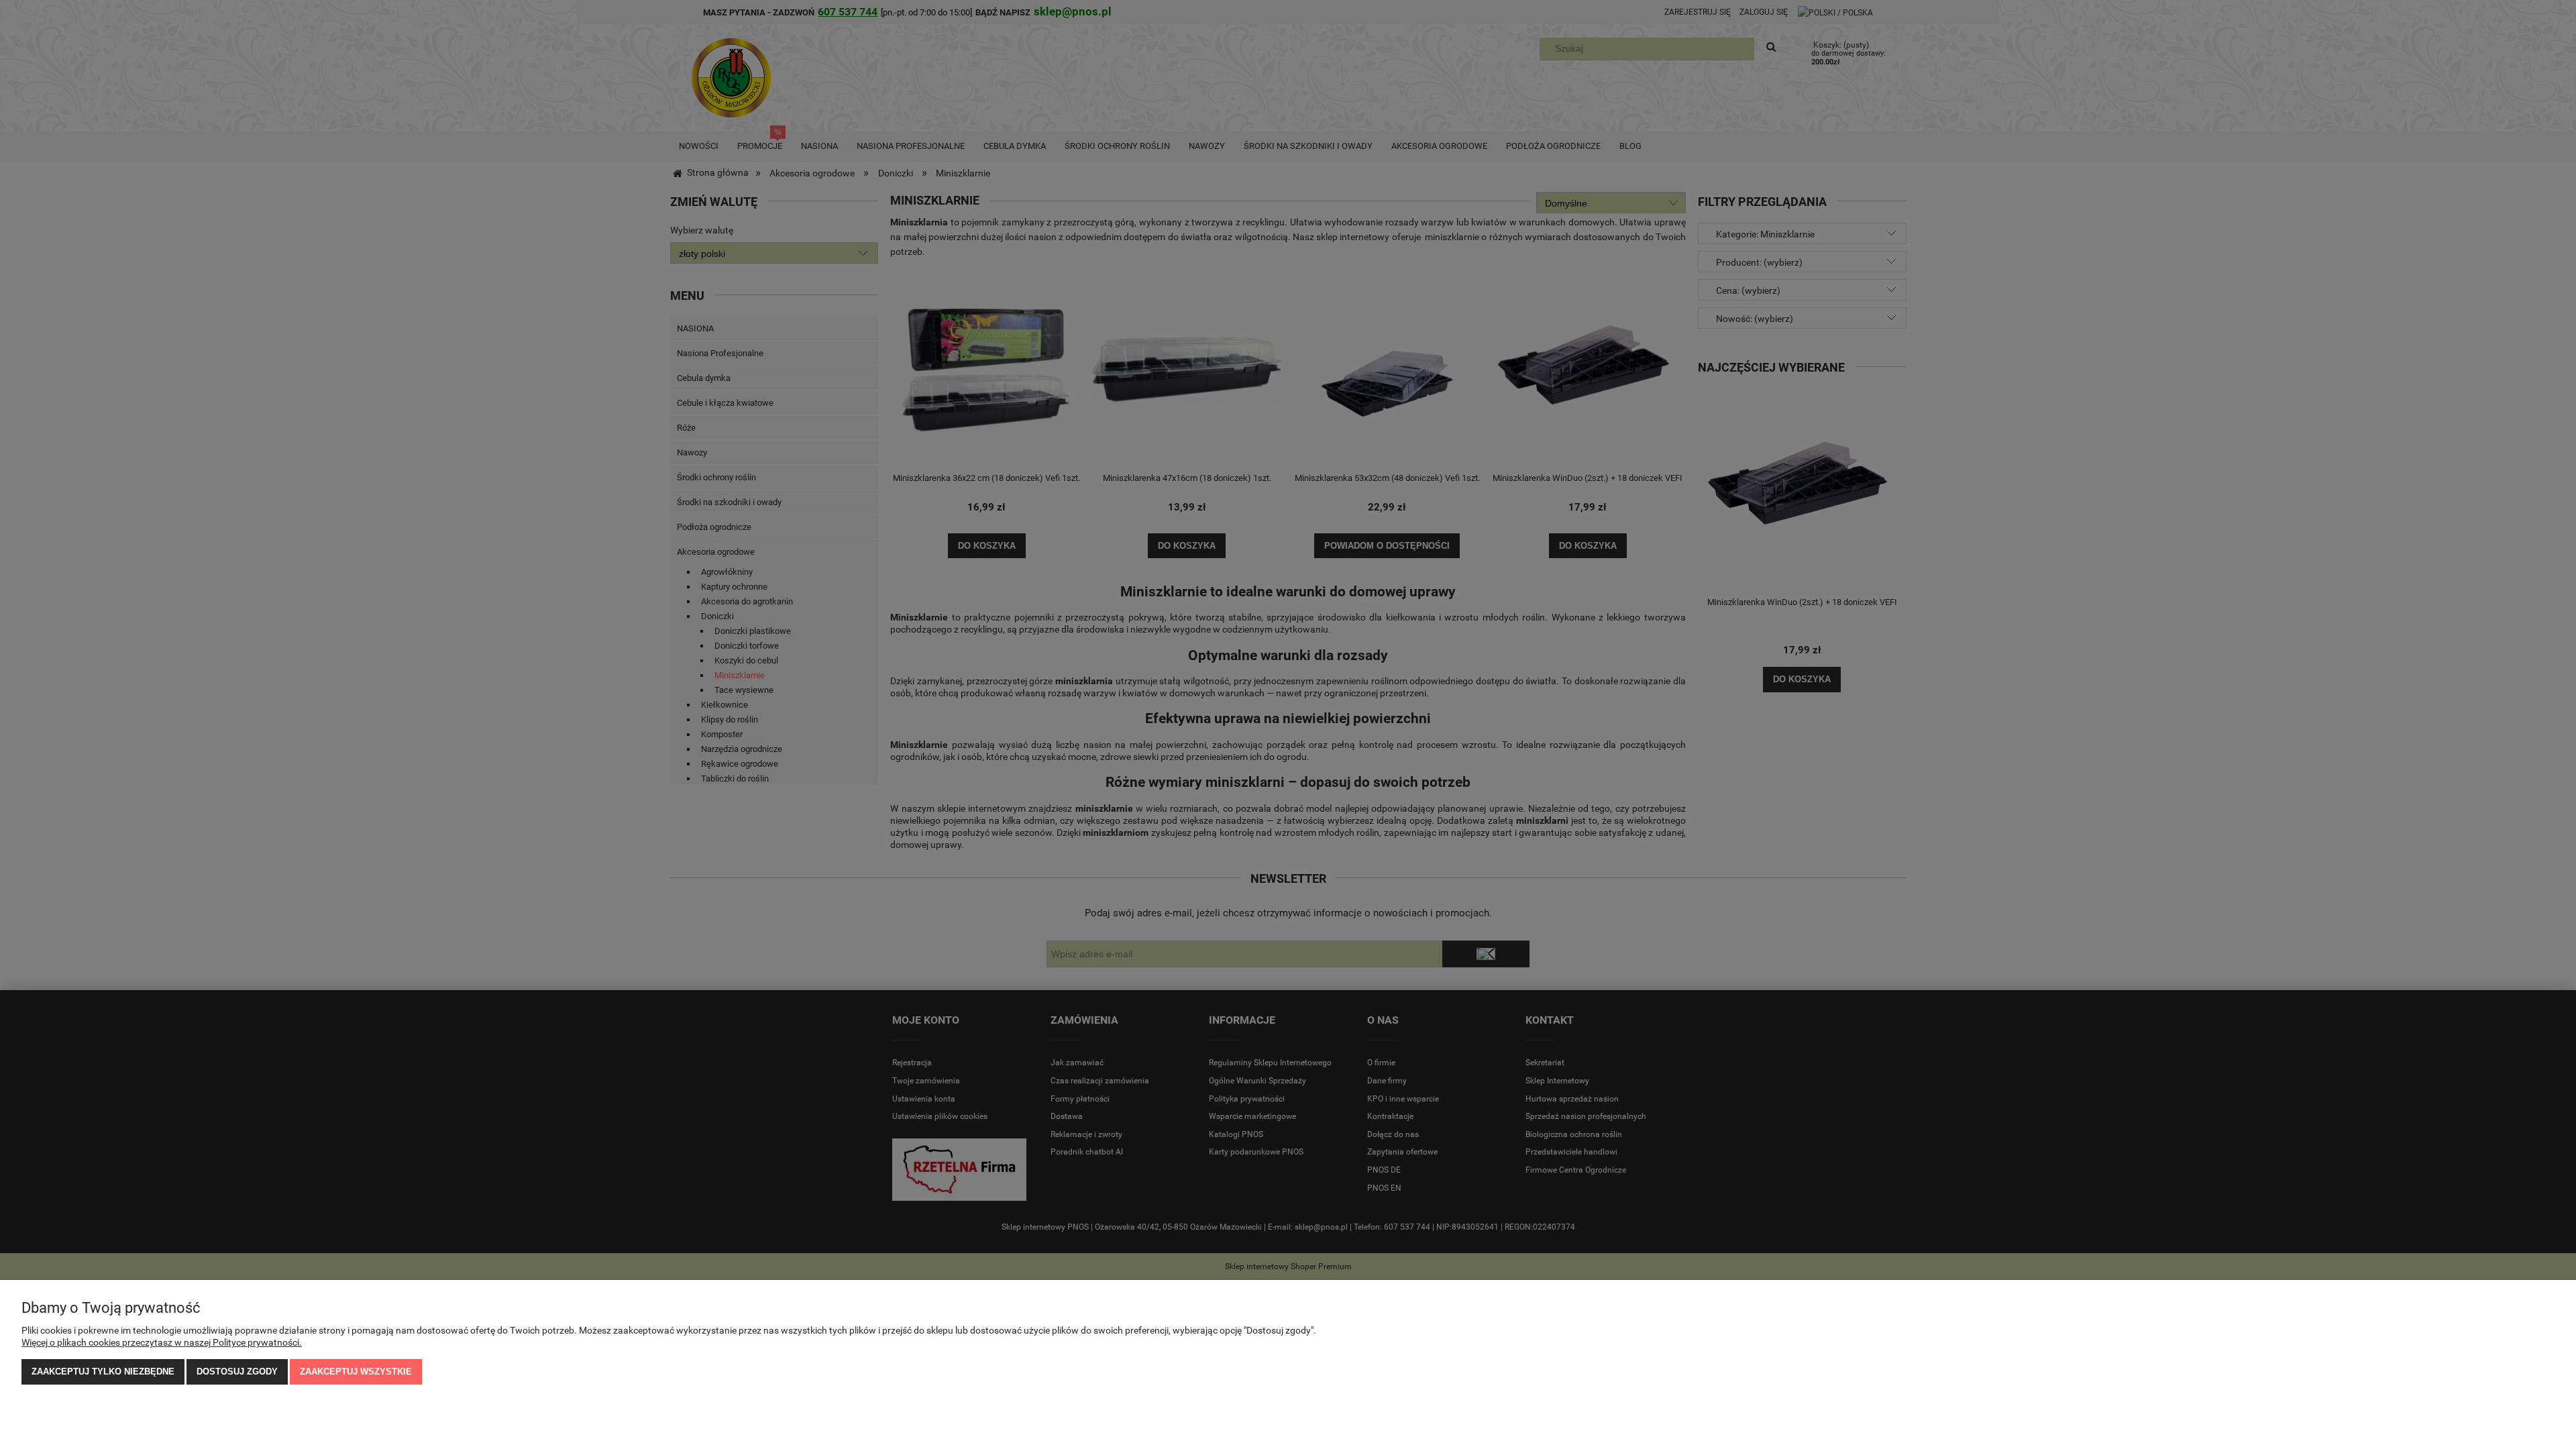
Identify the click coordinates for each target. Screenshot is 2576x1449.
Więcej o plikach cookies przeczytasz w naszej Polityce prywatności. (162, 1342)
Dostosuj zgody (237, 1372)
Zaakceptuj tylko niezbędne (103, 1372)
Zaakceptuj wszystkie (356, 1372)
